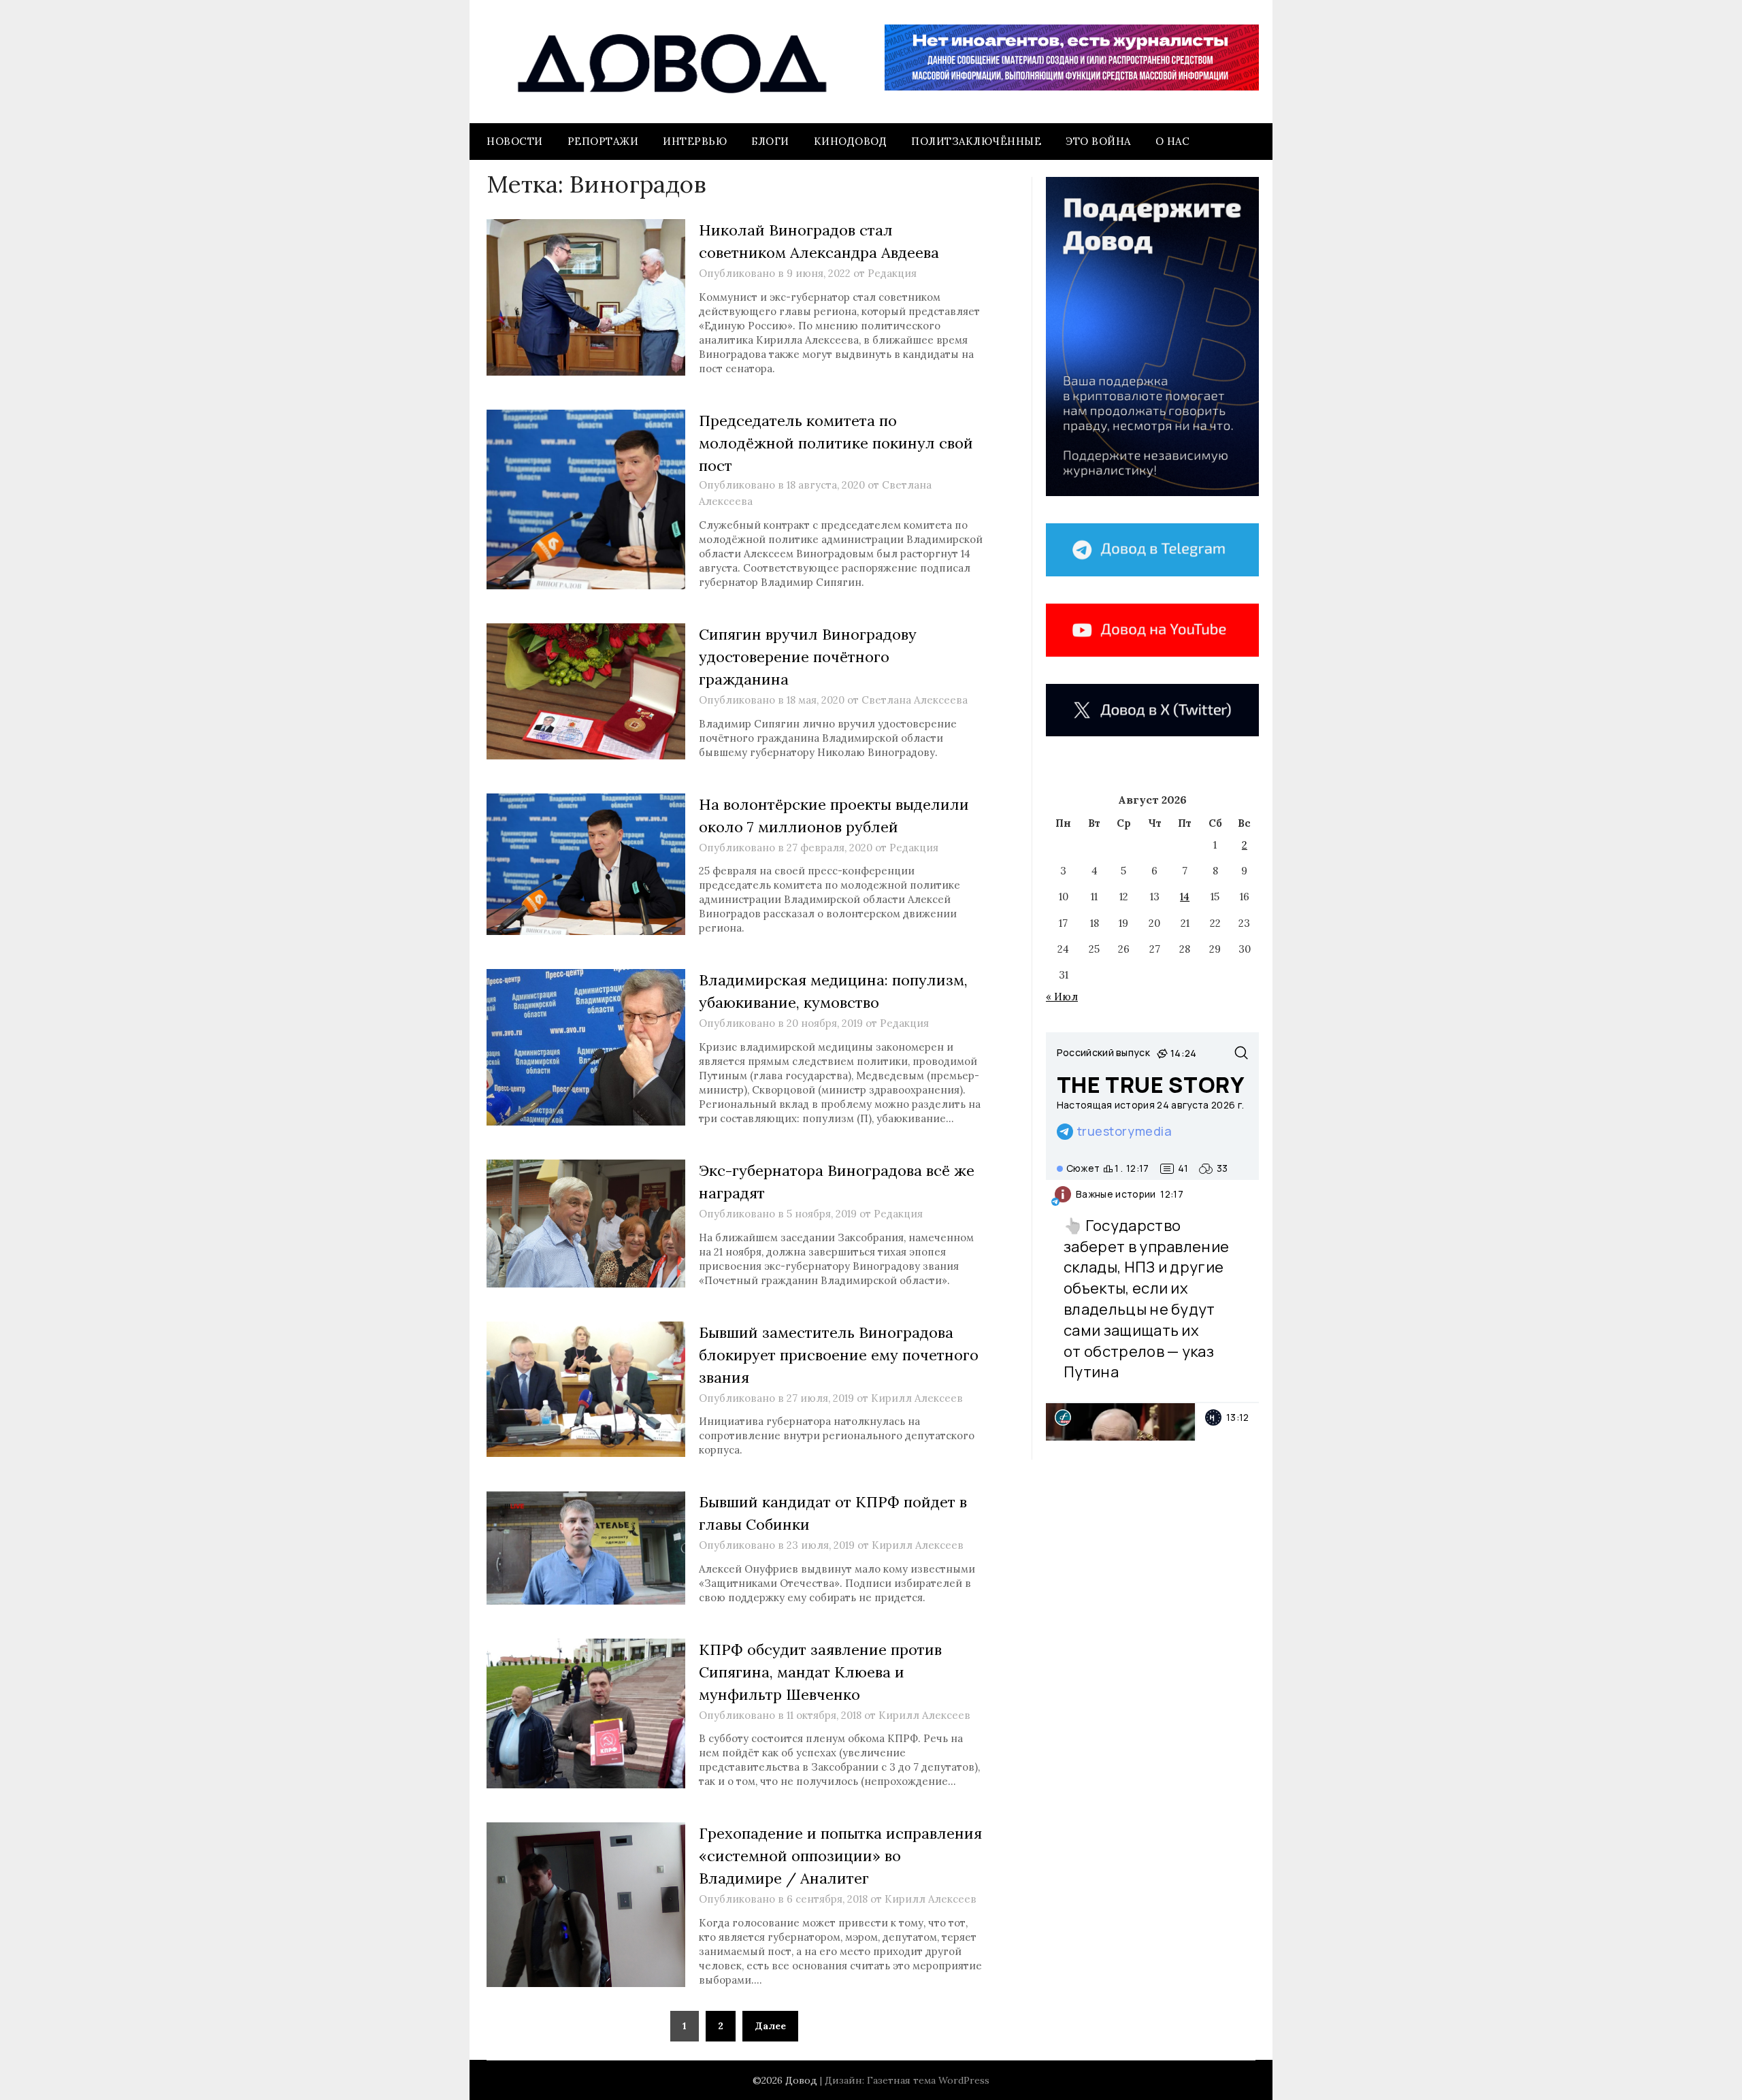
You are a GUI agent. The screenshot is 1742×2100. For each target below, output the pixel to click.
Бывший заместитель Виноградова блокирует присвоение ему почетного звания (839, 1355)
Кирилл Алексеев (917, 1398)
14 (1185, 897)
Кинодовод (851, 141)
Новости (515, 141)
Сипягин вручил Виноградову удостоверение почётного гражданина (808, 657)
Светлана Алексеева (915, 700)
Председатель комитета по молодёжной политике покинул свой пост (836, 443)
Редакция (892, 273)
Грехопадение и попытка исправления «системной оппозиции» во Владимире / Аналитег (840, 1856)
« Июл (1062, 997)
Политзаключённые (976, 141)
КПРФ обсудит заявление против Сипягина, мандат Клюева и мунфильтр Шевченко (820, 1672)
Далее (770, 2026)
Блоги (770, 141)
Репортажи (603, 141)
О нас (1173, 141)
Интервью (695, 141)
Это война (1098, 141)
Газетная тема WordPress (928, 2080)
